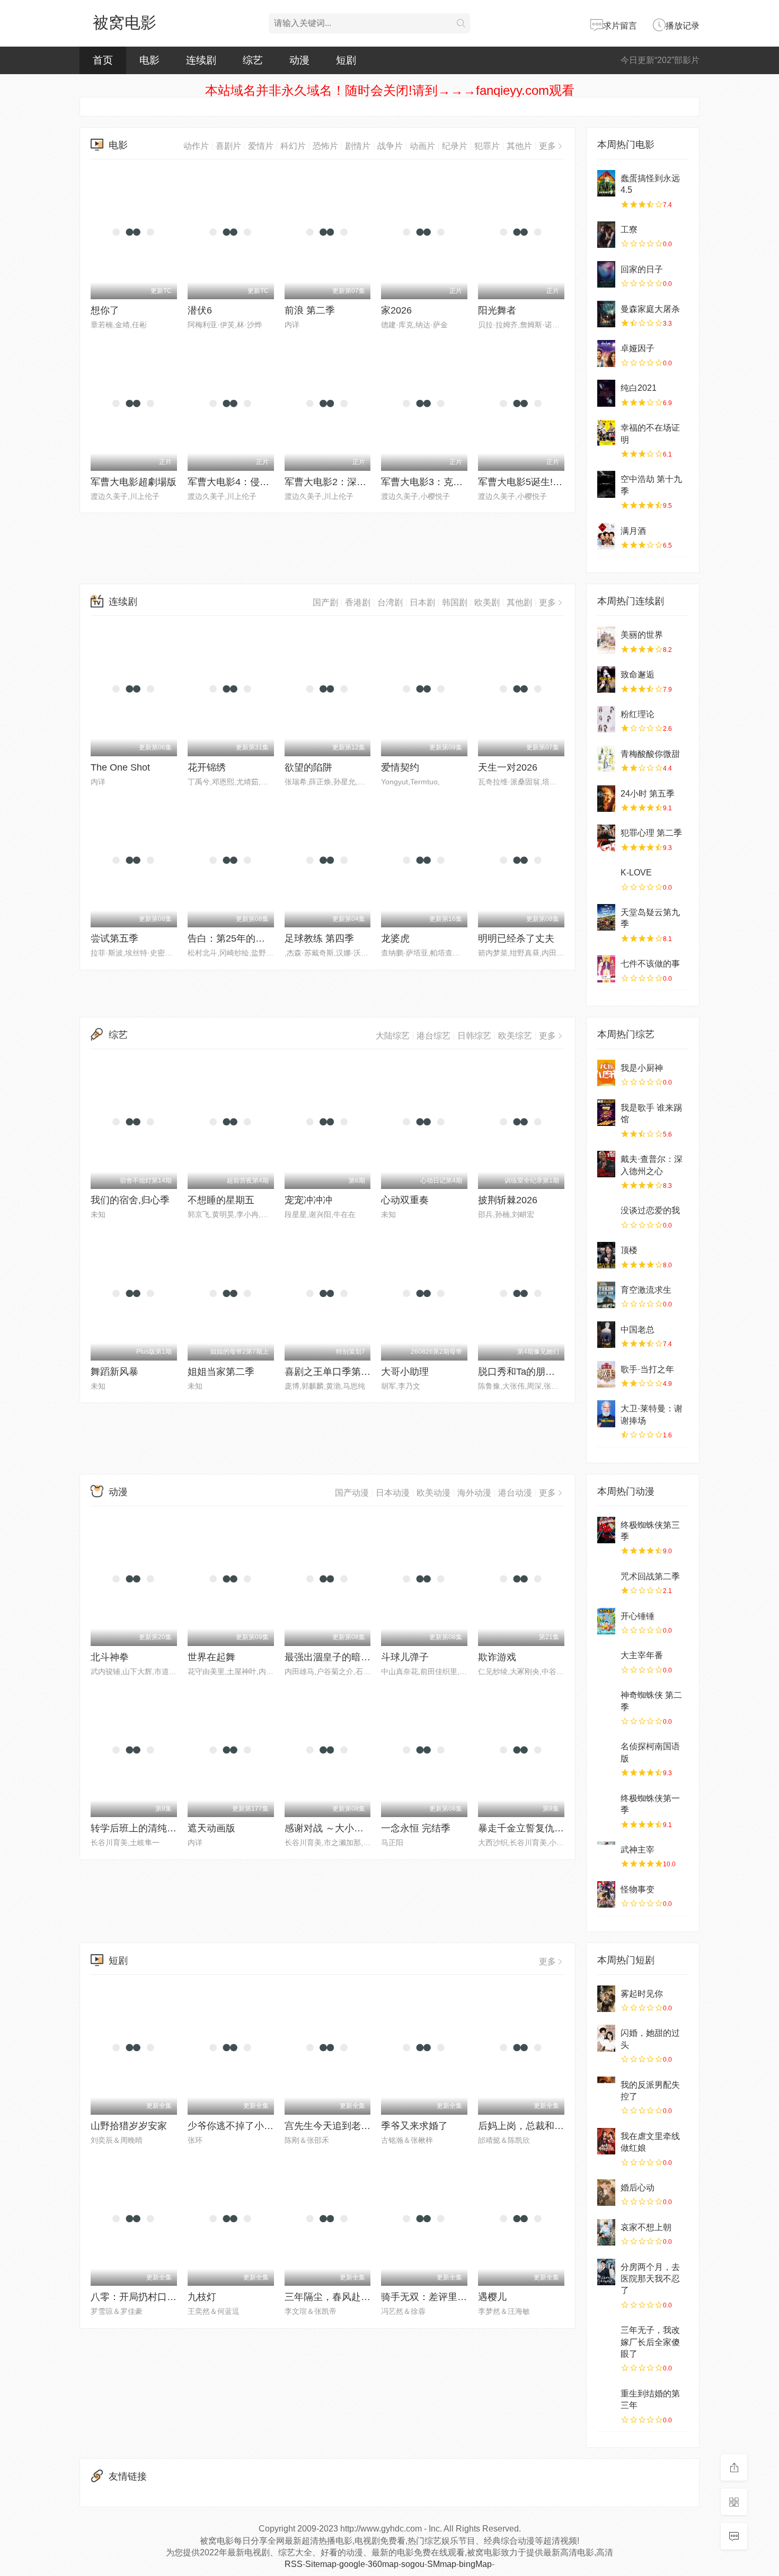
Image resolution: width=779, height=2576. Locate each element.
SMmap (442, 2564)
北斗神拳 (110, 1657)
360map (383, 2564)
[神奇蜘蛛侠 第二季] (606, 1700)
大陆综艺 (393, 1036)
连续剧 (201, 60)
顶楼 (629, 1250)
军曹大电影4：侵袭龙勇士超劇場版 (262, 482)
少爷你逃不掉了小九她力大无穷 (254, 2126)
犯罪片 (487, 146)
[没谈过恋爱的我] (606, 1215)
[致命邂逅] (606, 679)
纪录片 (455, 146)
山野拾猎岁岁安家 (129, 2126)
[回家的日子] (606, 274)
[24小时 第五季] (606, 799)
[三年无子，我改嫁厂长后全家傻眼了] (606, 2335)
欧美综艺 (515, 1036)
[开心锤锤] (606, 1621)
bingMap (475, 2564)
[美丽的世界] (606, 640)
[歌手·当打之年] (606, 1374)
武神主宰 (638, 1850)
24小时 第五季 (648, 794)
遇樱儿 (492, 2297)
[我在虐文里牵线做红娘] (606, 2141)
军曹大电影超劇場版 (134, 482)
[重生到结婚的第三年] (606, 2399)
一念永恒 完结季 (416, 1828)
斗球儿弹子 (405, 1657)
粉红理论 (638, 714)
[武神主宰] (606, 1855)
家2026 (396, 310)
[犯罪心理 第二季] (606, 838)
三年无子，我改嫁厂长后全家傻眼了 (650, 2342)
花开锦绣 (207, 767)
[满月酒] (606, 536)
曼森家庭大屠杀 (650, 309)
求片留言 (620, 26)
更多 (547, 146)
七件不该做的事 (650, 964)
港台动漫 (515, 1493)
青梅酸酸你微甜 (650, 754)
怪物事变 (638, 1889)
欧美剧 (487, 602)
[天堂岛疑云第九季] (606, 917)
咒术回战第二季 (650, 1576)
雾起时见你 (642, 1994)
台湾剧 (390, 602)
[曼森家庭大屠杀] (606, 314)
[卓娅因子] (606, 353)
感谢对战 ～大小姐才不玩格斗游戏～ (362, 1828)
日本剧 (422, 602)
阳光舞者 (497, 310)
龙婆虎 (395, 938)
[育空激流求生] (606, 1295)
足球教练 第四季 (319, 938)
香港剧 (358, 602)
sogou (413, 2564)
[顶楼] (606, 1255)
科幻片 (293, 146)
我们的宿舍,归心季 (130, 1200)
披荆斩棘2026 (508, 1200)
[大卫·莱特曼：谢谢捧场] (606, 1414)
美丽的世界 (642, 635)
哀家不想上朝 (646, 2227)
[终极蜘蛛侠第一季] (606, 1803)
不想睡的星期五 (221, 1200)
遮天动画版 (211, 1828)
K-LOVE (636, 873)
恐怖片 (325, 146)
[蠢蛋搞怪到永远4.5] (606, 183)
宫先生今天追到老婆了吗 (337, 2126)
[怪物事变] (606, 1894)
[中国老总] (606, 1335)
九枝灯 (202, 2297)
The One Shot (120, 767)
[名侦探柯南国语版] (606, 1751)
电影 (149, 60)
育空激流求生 (646, 1290)
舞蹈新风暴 (114, 1372)
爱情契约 (400, 767)
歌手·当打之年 (647, 1369)
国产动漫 (352, 1493)
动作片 (196, 146)
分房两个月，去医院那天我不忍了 (650, 2279)
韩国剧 (455, 602)
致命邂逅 (638, 674)
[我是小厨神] (606, 1073)
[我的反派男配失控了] (606, 2090)
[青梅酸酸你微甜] (606, 759)
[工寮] (606, 235)
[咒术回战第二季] (606, 1581)
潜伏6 (200, 310)
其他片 (519, 146)
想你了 (105, 310)
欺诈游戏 (497, 1657)
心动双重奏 (405, 1200)
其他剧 (519, 602)
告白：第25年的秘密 (231, 938)
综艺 (253, 60)
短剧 (346, 60)
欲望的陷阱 (308, 767)
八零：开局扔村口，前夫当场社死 (162, 2297)
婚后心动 (638, 2188)
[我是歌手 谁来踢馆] (606, 1113)
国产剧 (325, 602)
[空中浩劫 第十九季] (606, 484)
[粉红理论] (606, 719)
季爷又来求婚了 (414, 2126)
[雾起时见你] (606, 1999)
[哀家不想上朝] (606, 2232)
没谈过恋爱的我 (650, 1210)
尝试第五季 (114, 938)
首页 (103, 60)
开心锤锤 (638, 1616)
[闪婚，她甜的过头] (606, 2038)
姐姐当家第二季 (221, 1372)
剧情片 (358, 146)
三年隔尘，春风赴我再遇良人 (347, 2297)
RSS (294, 2564)
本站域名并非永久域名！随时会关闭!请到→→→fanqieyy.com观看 (390, 90)
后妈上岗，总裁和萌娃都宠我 (540, 2126)
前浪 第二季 (310, 310)
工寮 (629, 230)
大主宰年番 (642, 1655)
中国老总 (638, 1330)
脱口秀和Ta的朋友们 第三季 (537, 1372)
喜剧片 (228, 146)
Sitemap (321, 2564)
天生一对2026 (508, 767)
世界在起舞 (211, 1657)
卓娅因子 (638, 348)
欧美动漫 (433, 1493)
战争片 (390, 146)
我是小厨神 (642, 1068)
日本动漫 (393, 1493)
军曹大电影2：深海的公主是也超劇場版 (368, 482)
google (352, 2564)
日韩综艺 (474, 1036)
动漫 (299, 60)
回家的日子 (642, 269)
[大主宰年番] (606, 1660)
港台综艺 (433, 1036)
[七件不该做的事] (606, 969)
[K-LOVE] (606, 878)
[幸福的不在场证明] (606, 433)
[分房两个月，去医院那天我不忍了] (606, 2272)
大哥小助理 (405, 1372)
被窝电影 (125, 23)
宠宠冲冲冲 (308, 1200)
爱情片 (261, 146)
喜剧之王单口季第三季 (332, 1372)
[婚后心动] (606, 2193)
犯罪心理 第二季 (651, 833)
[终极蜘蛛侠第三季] (606, 1530)
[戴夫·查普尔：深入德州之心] (606, 1164)
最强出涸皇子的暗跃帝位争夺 (347, 1657)
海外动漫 (474, 1493)
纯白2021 (639, 388)
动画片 (422, 146)
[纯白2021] (606, 393)
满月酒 (633, 531)
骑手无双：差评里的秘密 (433, 2297)
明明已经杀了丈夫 (516, 938)
